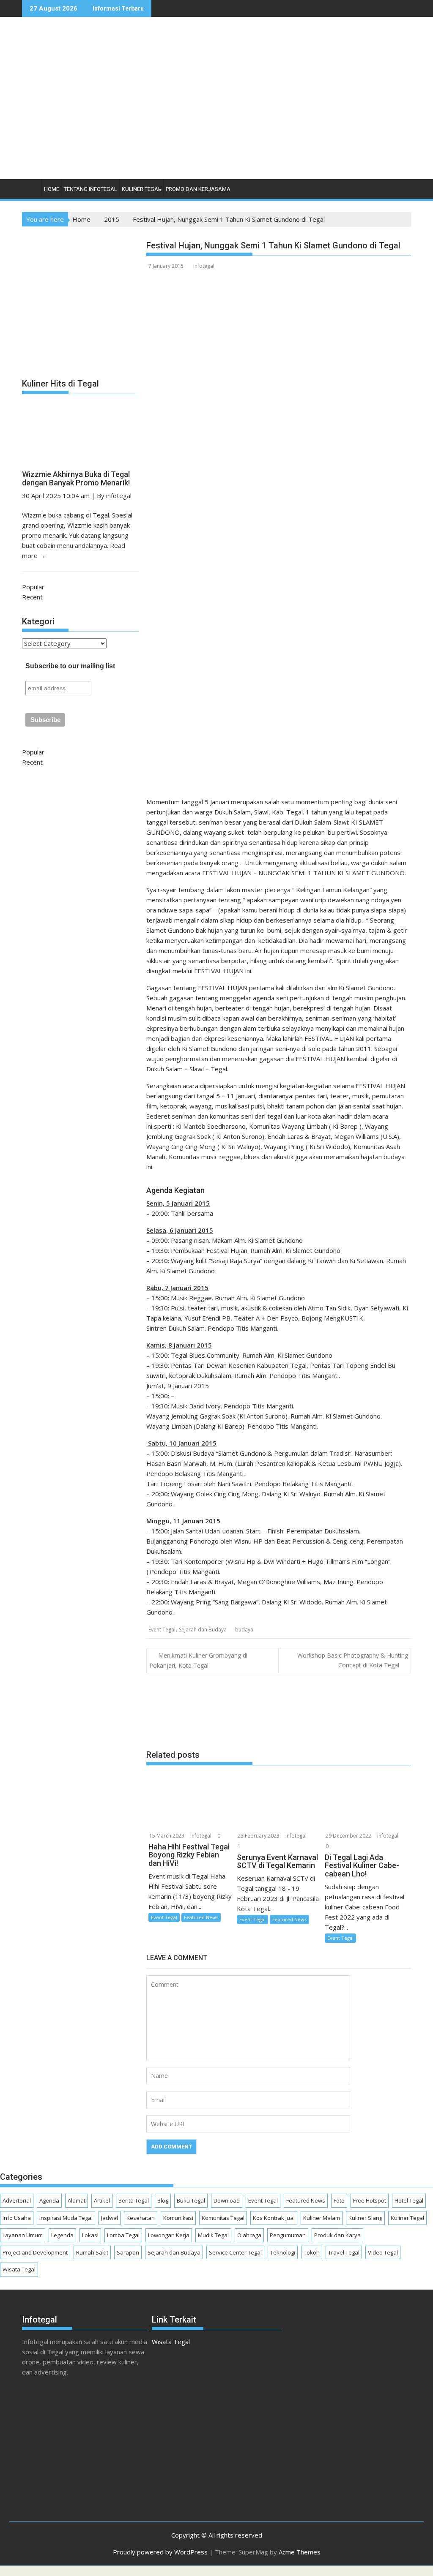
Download (227, 2200)
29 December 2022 (348, 1836)
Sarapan (128, 2252)
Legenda (62, 2235)
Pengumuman (288, 2235)
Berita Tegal (134, 2200)
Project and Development (35, 2252)
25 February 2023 (259, 1836)
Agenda (49, 2200)
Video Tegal (383, 2252)
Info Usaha (17, 2218)
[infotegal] (30, 191)
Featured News (201, 1917)
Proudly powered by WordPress (160, 2552)
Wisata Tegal (19, 2269)
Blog (163, 2200)
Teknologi (283, 2252)
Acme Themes (300, 2552)
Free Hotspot (370, 2200)
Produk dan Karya (337, 2235)
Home (52, 189)
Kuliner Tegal (141, 189)
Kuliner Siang (365, 2218)
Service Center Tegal (235, 2252)
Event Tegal (162, 1630)
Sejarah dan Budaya (203, 1630)
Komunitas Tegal (223, 2218)
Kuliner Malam (322, 2218)
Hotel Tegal (409, 2200)
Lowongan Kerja (169, 2235)
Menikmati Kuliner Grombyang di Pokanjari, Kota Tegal (198, 1660)
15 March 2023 (167, 1836)
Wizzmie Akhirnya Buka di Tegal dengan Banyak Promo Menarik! (76, 478)
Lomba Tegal (123, 2235)
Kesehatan (141, 2218)
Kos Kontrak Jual (274, 2218)
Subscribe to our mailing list (70, 666)
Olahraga (249, 2235)
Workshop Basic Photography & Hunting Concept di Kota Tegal (353, 1660)
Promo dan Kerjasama (198, 189)
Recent (32, 597)
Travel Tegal (344, 2252)
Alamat (77, 2200)
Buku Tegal (191, 2200)
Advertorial (17, 2200)
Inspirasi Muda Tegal (66, 2218)
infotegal (204, 266)
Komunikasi (178, 2218)
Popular (33, 587)
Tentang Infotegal (90, 189)
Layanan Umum (23, 2235)
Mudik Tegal (213, 2235)
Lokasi (90, 2235)
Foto (339, 2200)
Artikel (102, 2200)
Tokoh (312, 2252)
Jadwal (110, 2218)
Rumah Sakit (92, 2252)
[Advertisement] (289, 107)
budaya (244, 1630)
